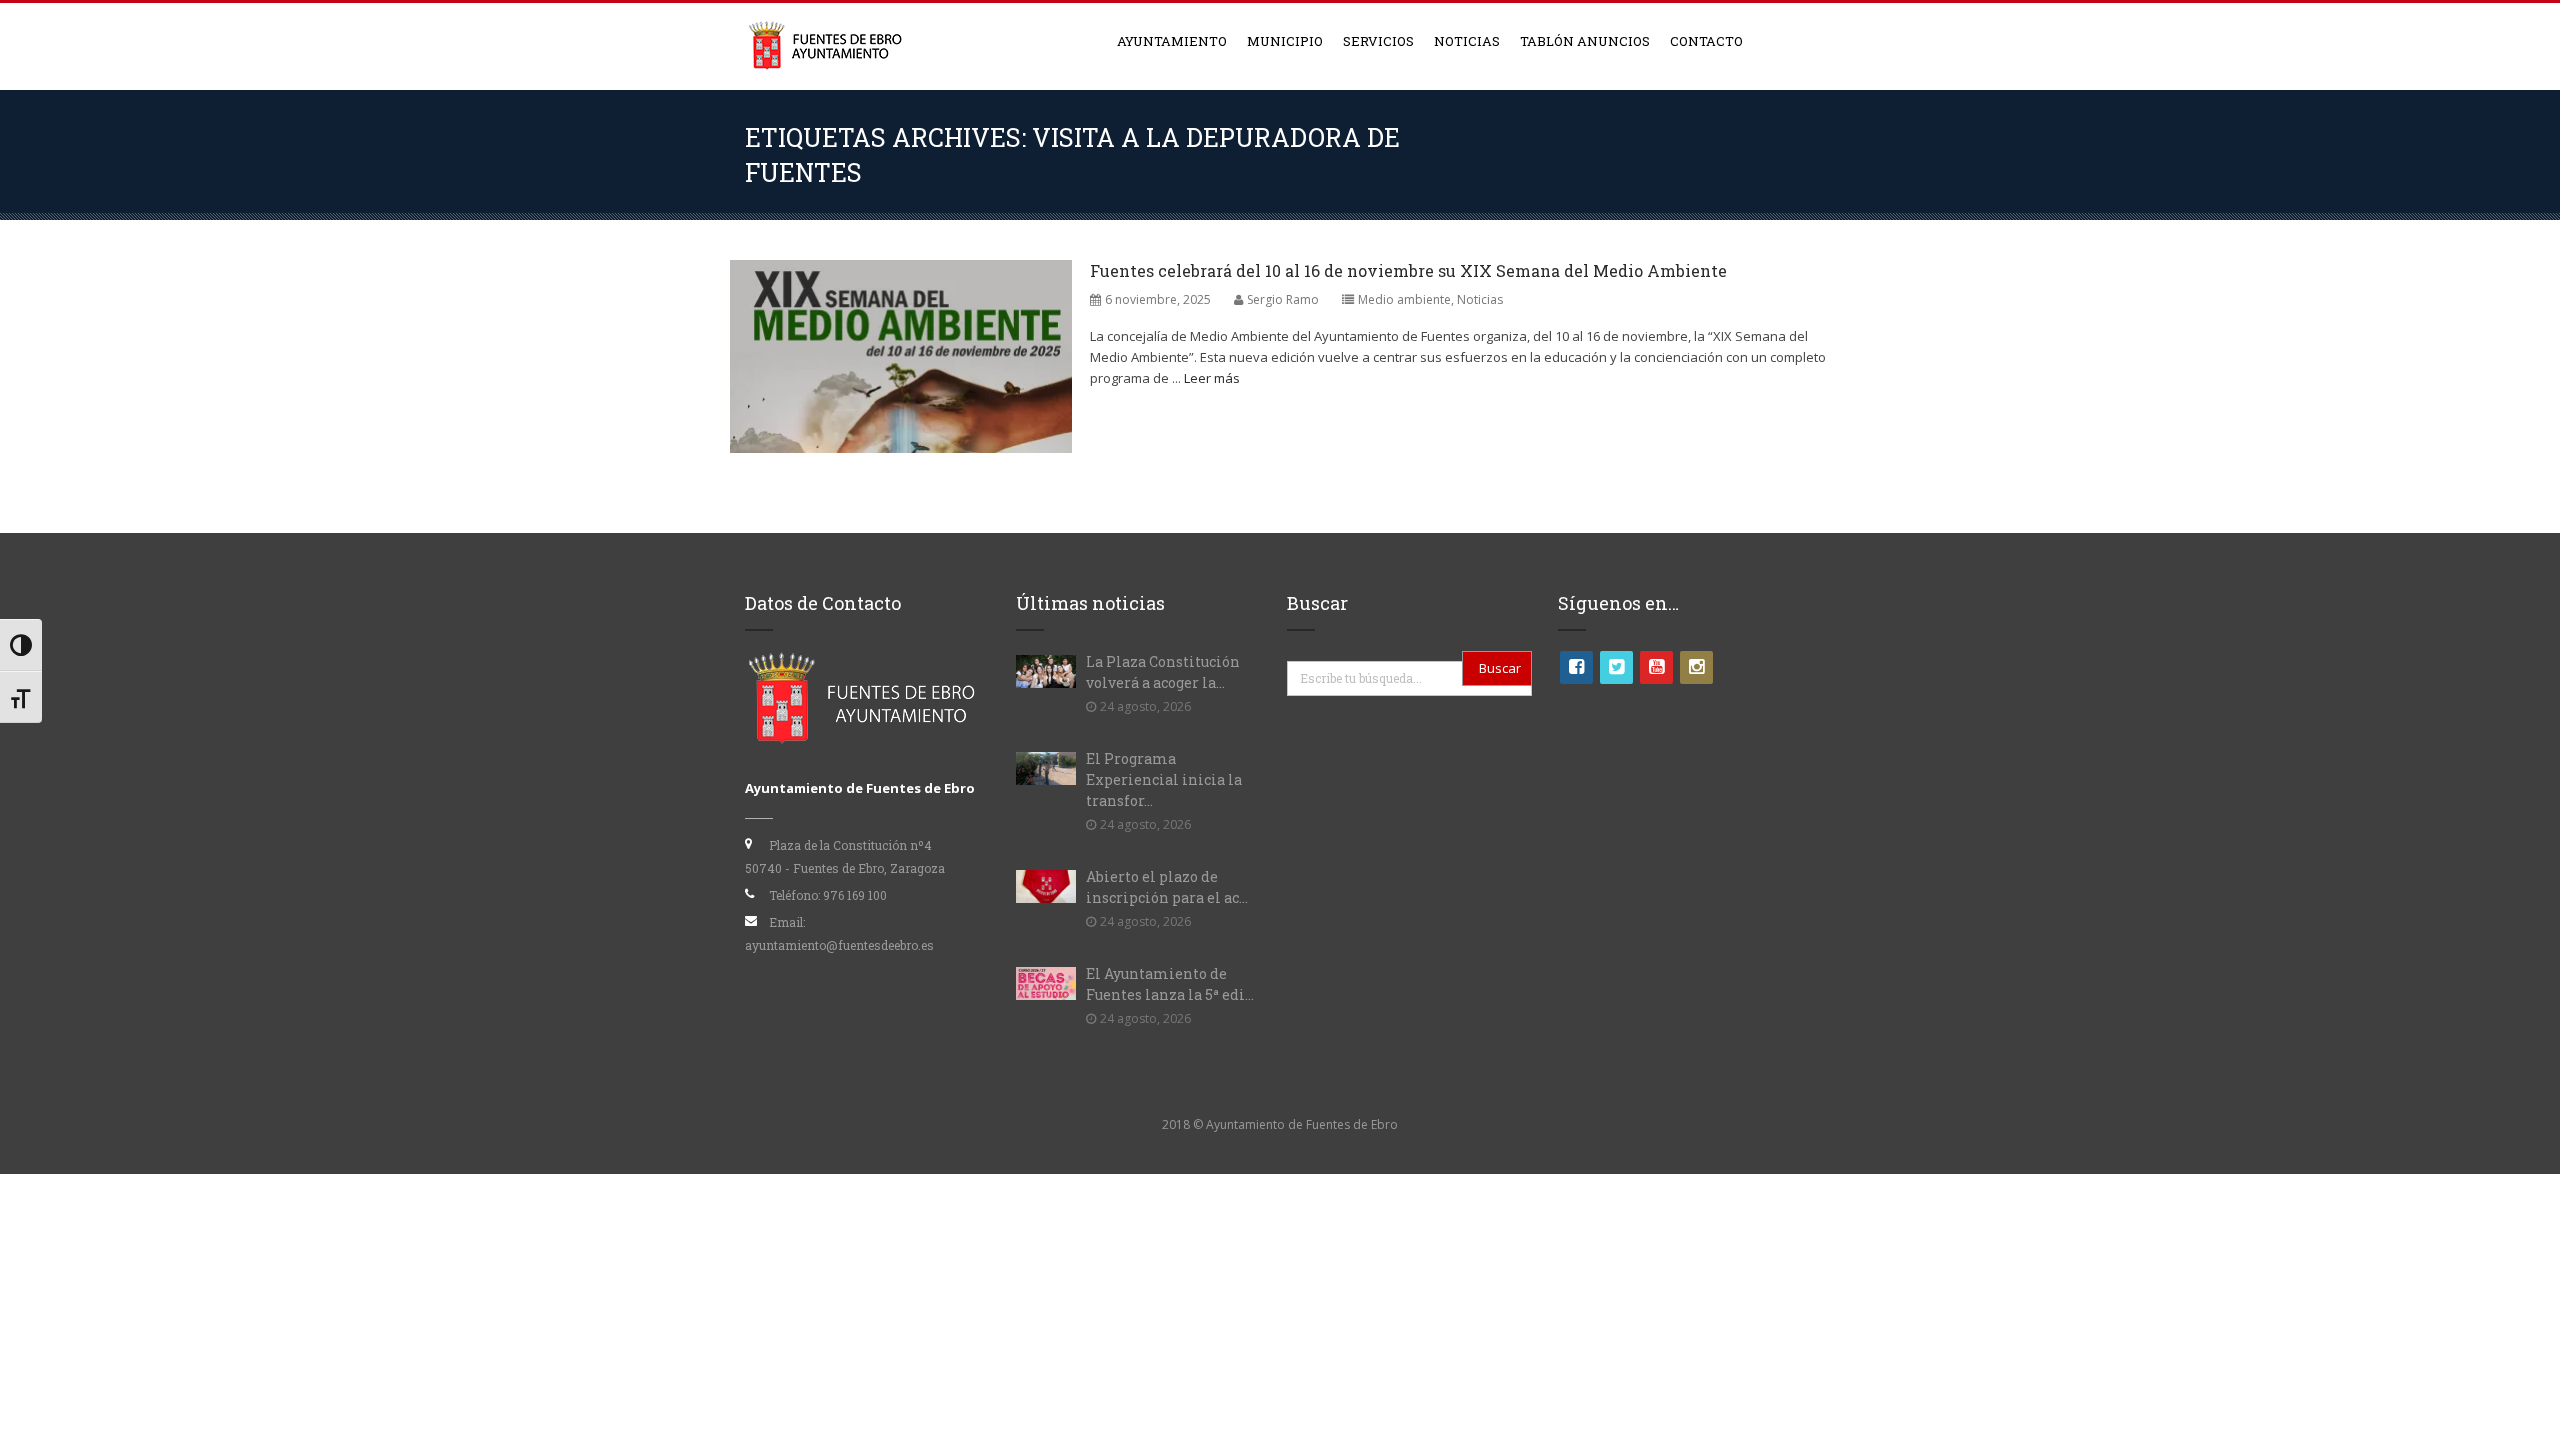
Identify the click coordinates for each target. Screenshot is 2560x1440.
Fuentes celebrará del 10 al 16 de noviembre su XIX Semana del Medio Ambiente (1408, 270)
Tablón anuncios (1585, 41)
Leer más (1212, 378)
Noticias (1467, 41)
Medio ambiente (1404, 299)
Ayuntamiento (1172, 41)
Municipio (1285, 41)
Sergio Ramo (1283, 299)
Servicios (1378, 41)
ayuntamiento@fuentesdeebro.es (839, 945)
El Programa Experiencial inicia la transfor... (1164, 779)
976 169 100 (855, 895)
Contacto (1706, 41)
